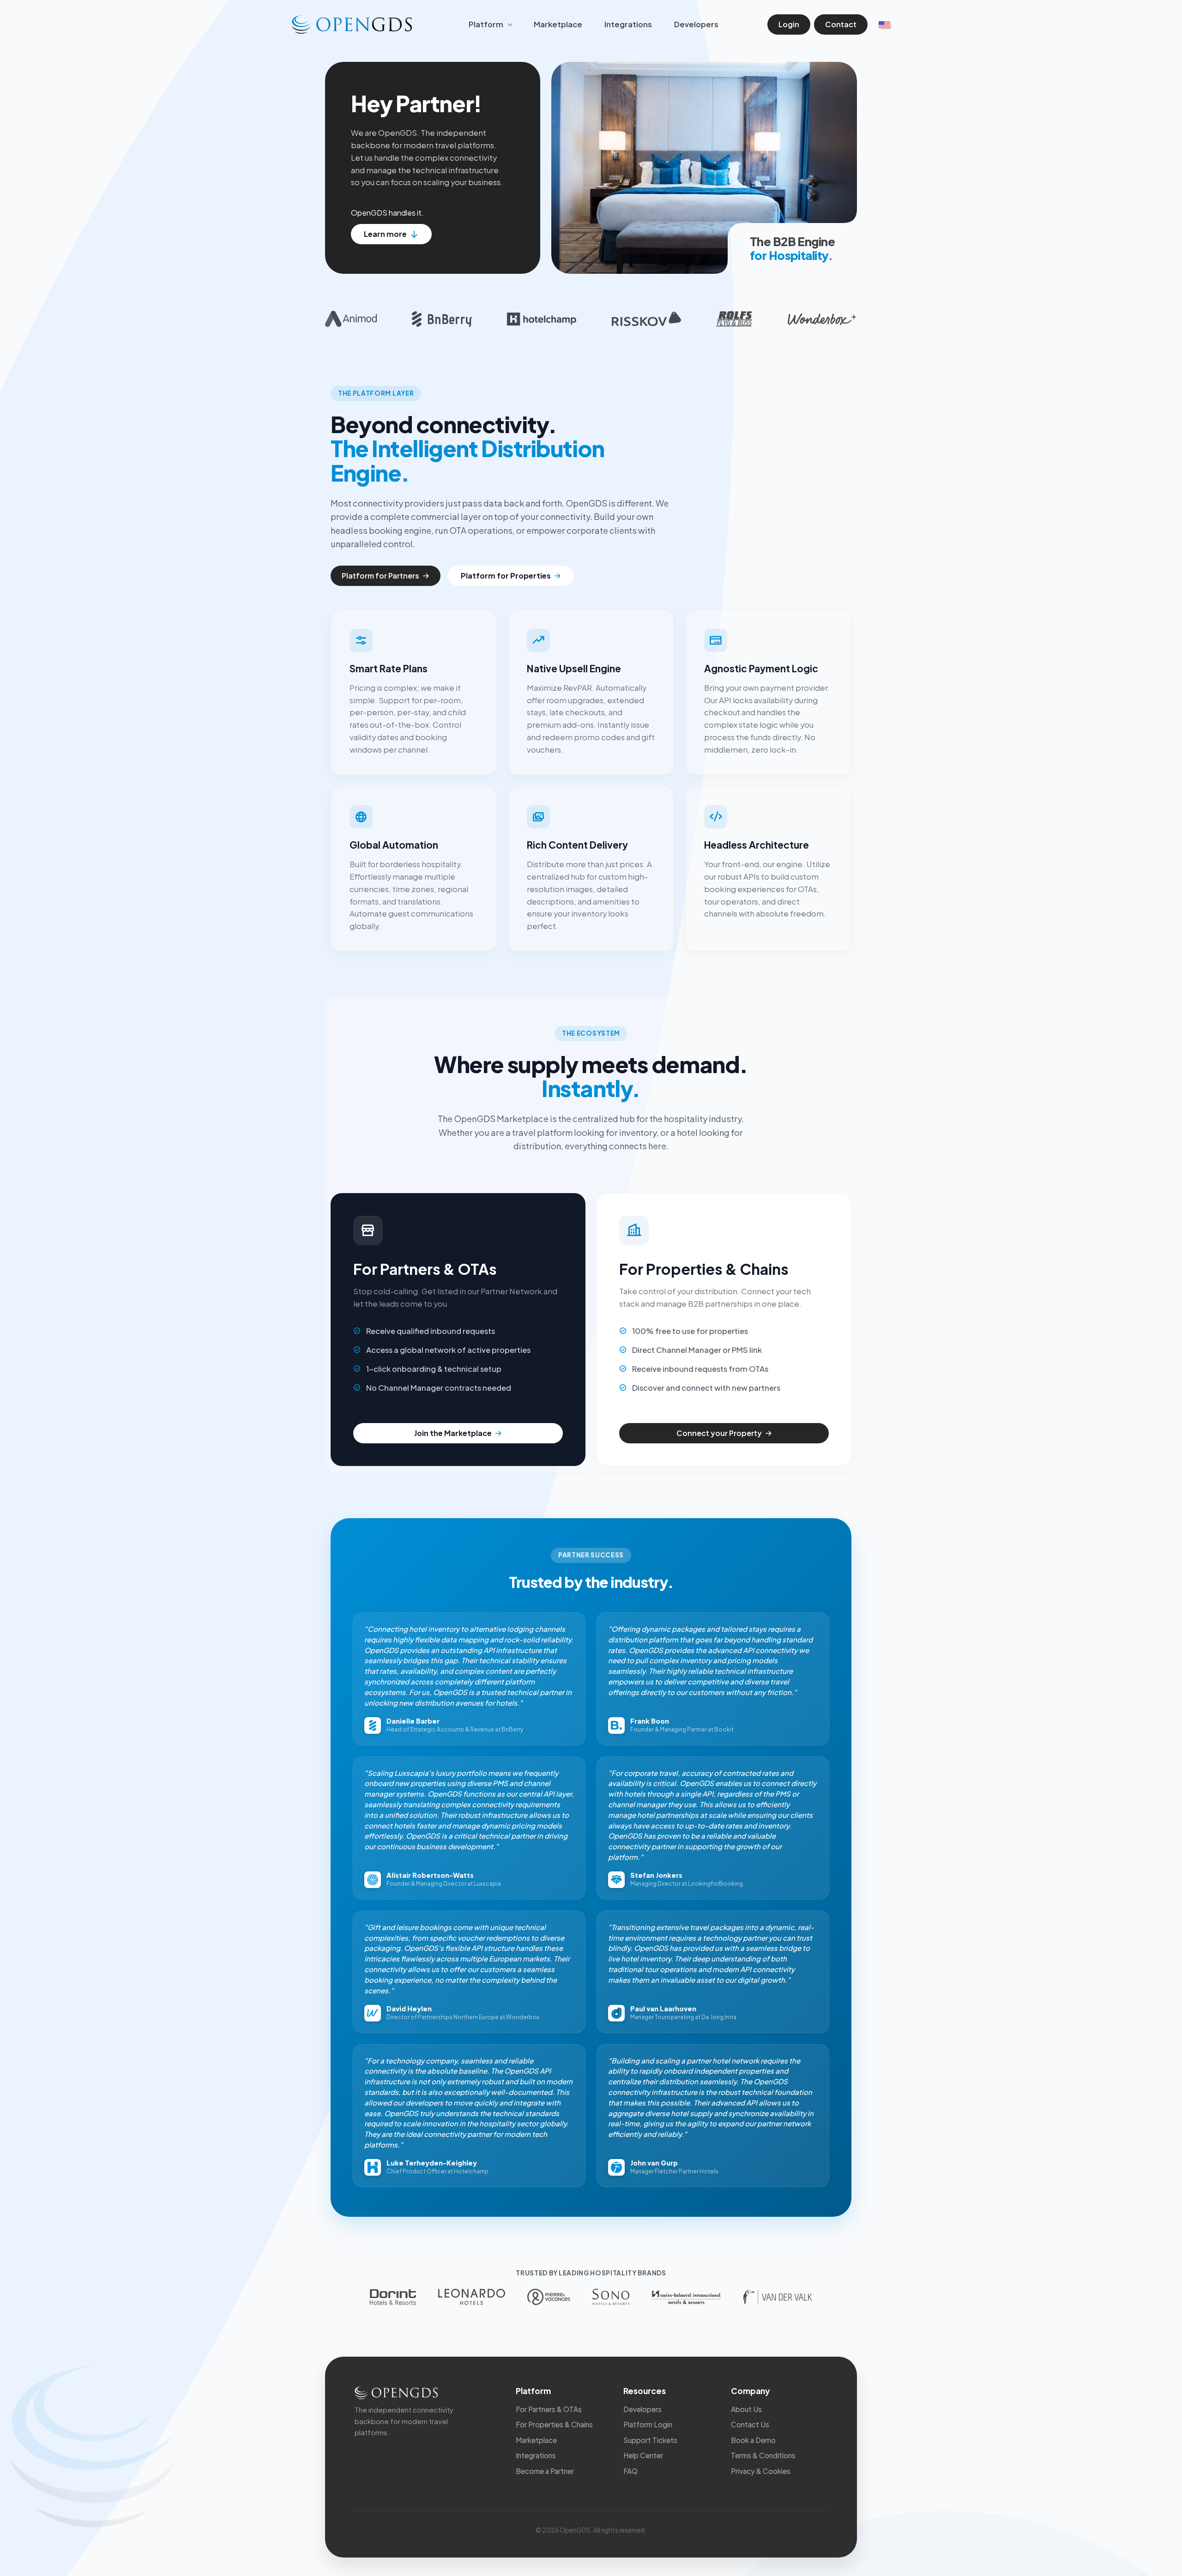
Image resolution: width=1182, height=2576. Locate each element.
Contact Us (750, 2424)
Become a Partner (545, 2471)
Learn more (385, 234)
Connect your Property (719, 1433)
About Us (746, 2409)
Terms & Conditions (763, 2455)
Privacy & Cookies (761, 2471)
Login (789, 24)
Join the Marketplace (453, 1433)
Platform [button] (487, 24)
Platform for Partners (380, 576)
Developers (696, 24)
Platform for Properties (506, 576)
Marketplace (558, 24)
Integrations (628, 24)
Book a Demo (753, 2440)
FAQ (630, 2471)
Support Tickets (650, 2440)
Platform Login (648, 2424)
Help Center (643, 2455)
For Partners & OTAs (549, 2409)
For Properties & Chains (554, 2424)
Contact (841, 24)
